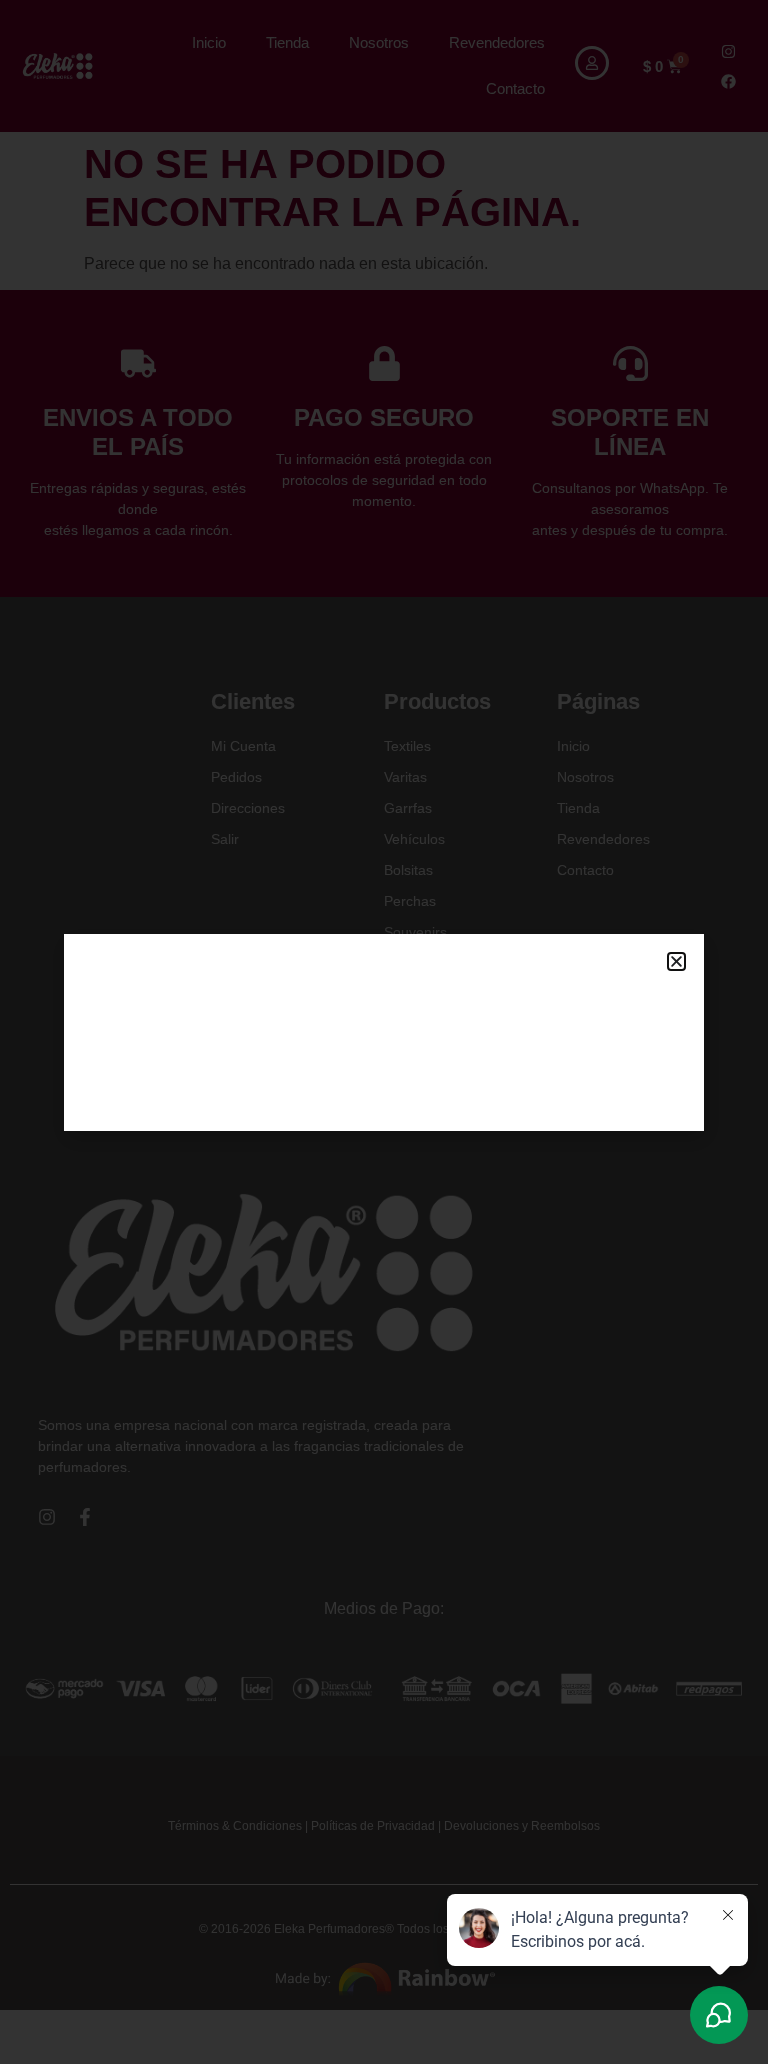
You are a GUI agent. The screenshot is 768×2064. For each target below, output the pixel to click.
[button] (676, 961)
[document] (384, 1032)
